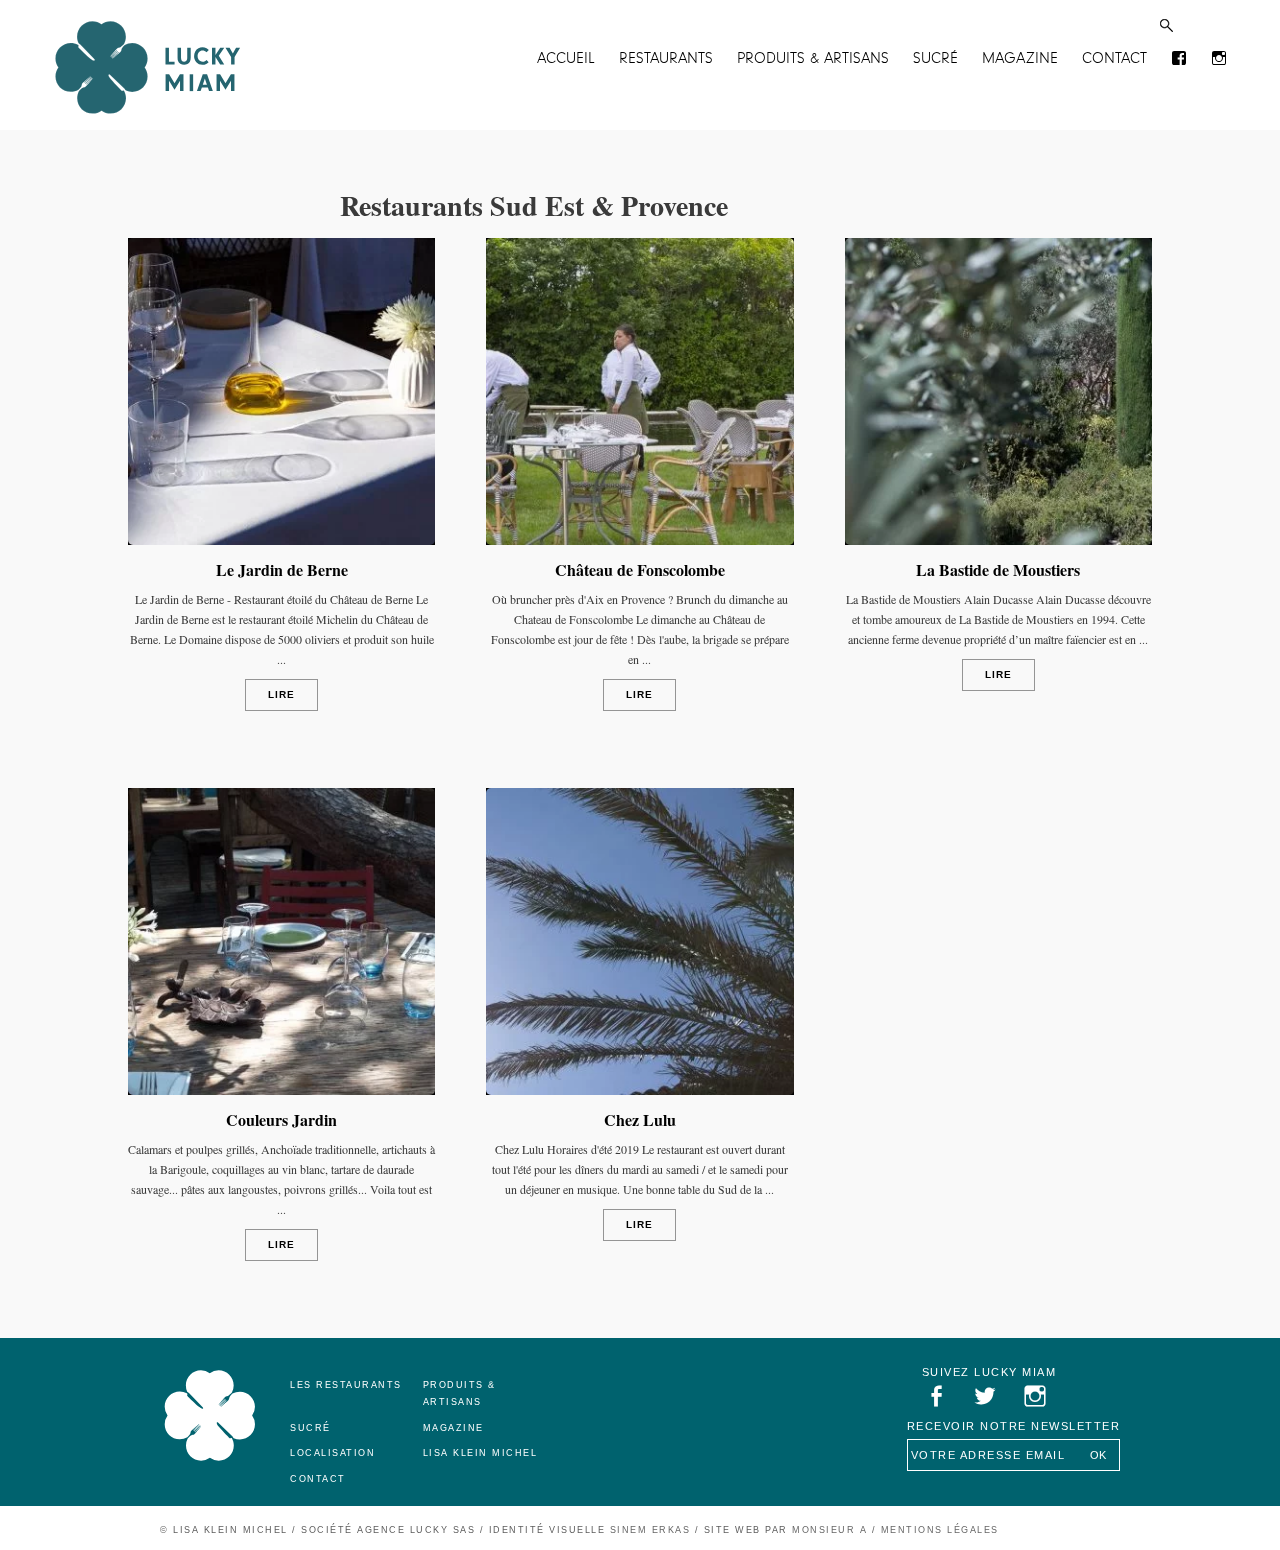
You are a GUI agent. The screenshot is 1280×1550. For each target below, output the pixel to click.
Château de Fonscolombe (640, 569)
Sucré (935, 58)
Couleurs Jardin (281, 1119)
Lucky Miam (210, 1416)
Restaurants (666, 58)
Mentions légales (940, 1530)
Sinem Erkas (650, 1530)
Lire (281, 694)
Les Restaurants (346, 1385)
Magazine (1020, 58)
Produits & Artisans (813, 58)
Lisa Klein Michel (480, 1453)
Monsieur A (829, 1530)
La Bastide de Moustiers (998, 569)
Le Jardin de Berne (282, 569)
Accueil (566, 58)
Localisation (332, 1453)
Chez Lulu (640, 1119)
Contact (1114, 58)
